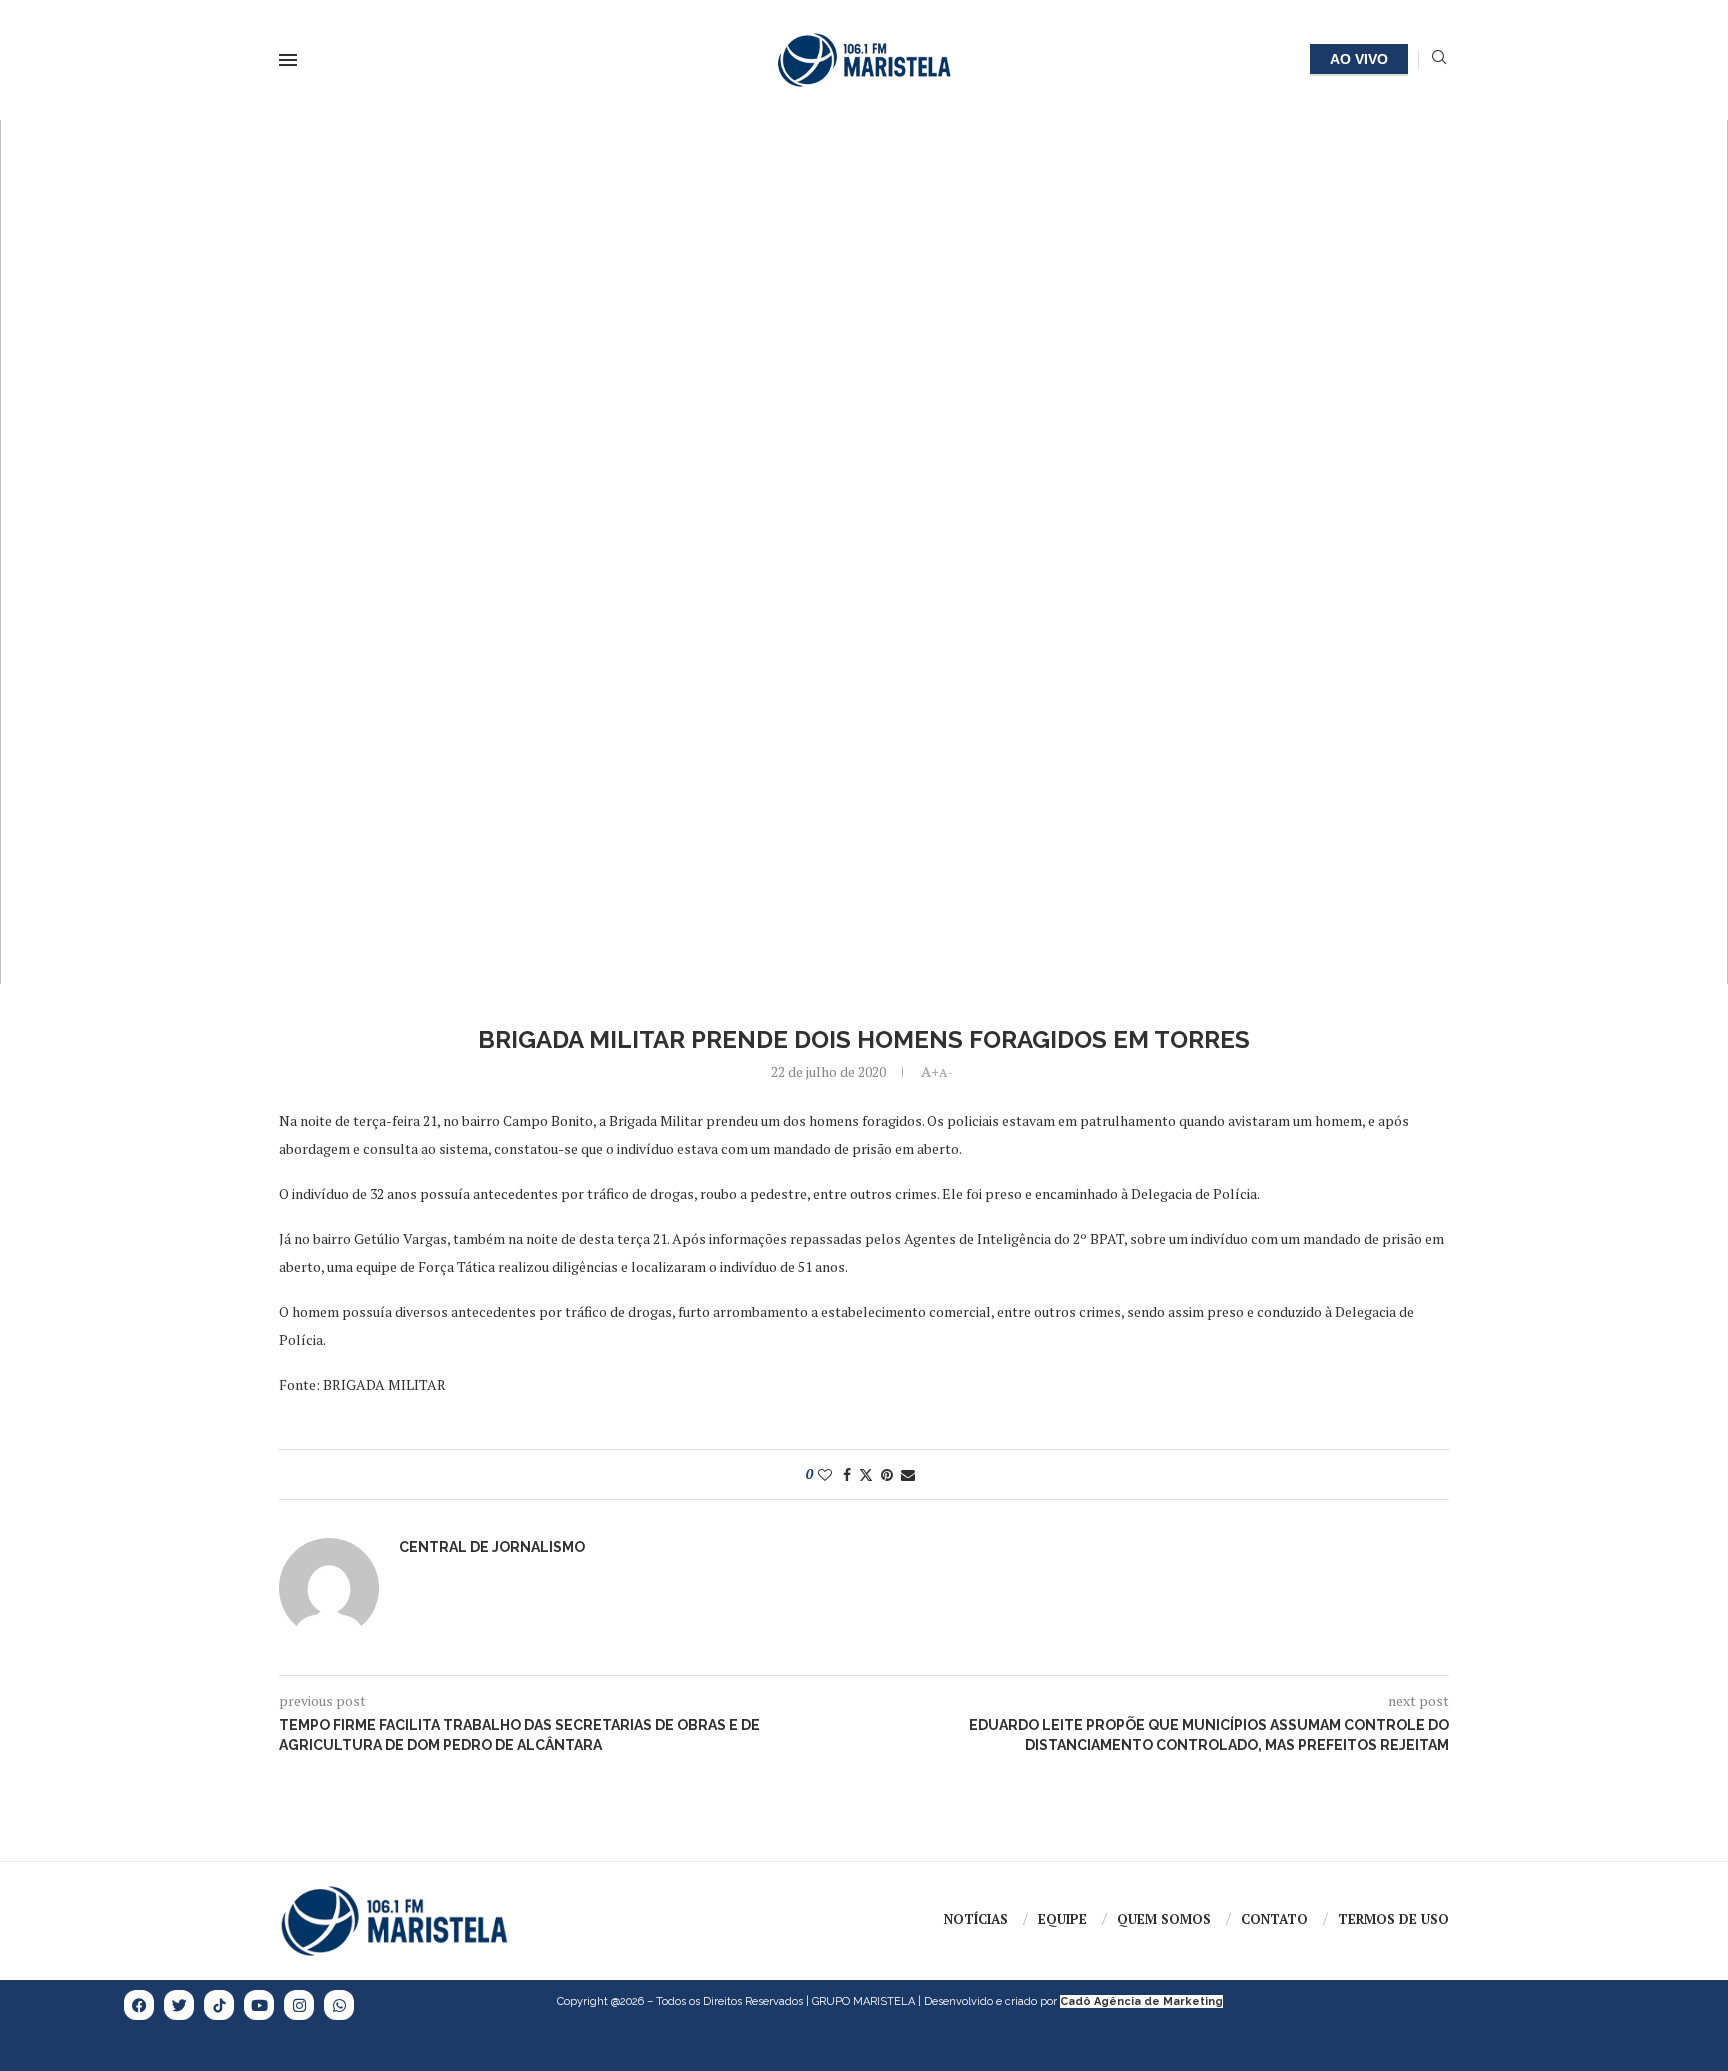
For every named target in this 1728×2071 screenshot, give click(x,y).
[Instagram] (299, 2005)
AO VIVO (1359, 59)
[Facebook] (139, 2005)
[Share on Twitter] (866, 1474)
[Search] (1439, 59)
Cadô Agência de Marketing (1141, 2001)
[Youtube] (259, 2005)
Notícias (976, 1919)
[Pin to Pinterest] (887, 1474)
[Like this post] (825, 1474)
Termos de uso (1393, 1919)
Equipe (1062, 1919)
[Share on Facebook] (847, 1474)
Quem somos (1164, 1919)
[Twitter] (179, 2005)
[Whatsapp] (339, 2005)
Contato (1274, 1919)
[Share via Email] (908, 1474)
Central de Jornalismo (492, 1547)
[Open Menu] (288, 60)
